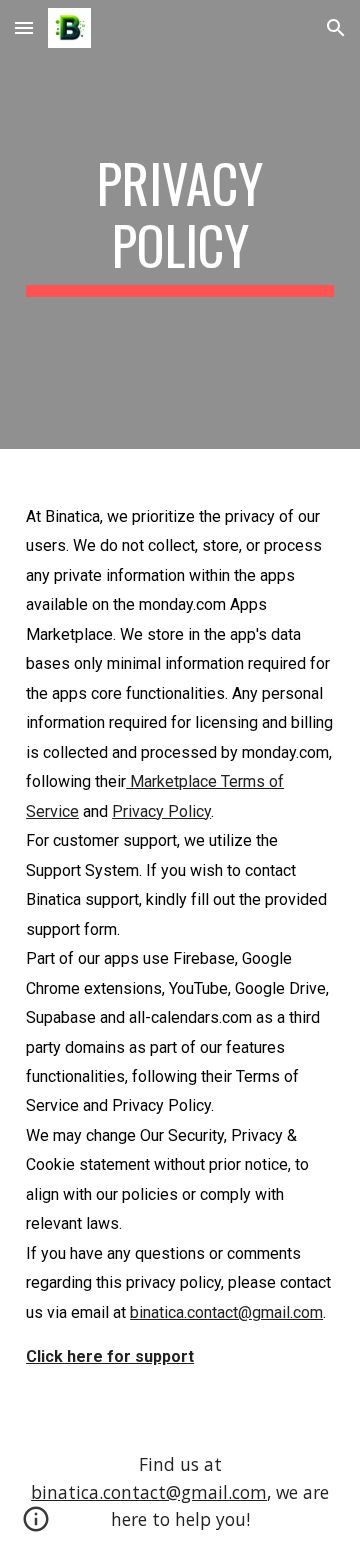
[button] (24, 27)
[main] (180, 224)
